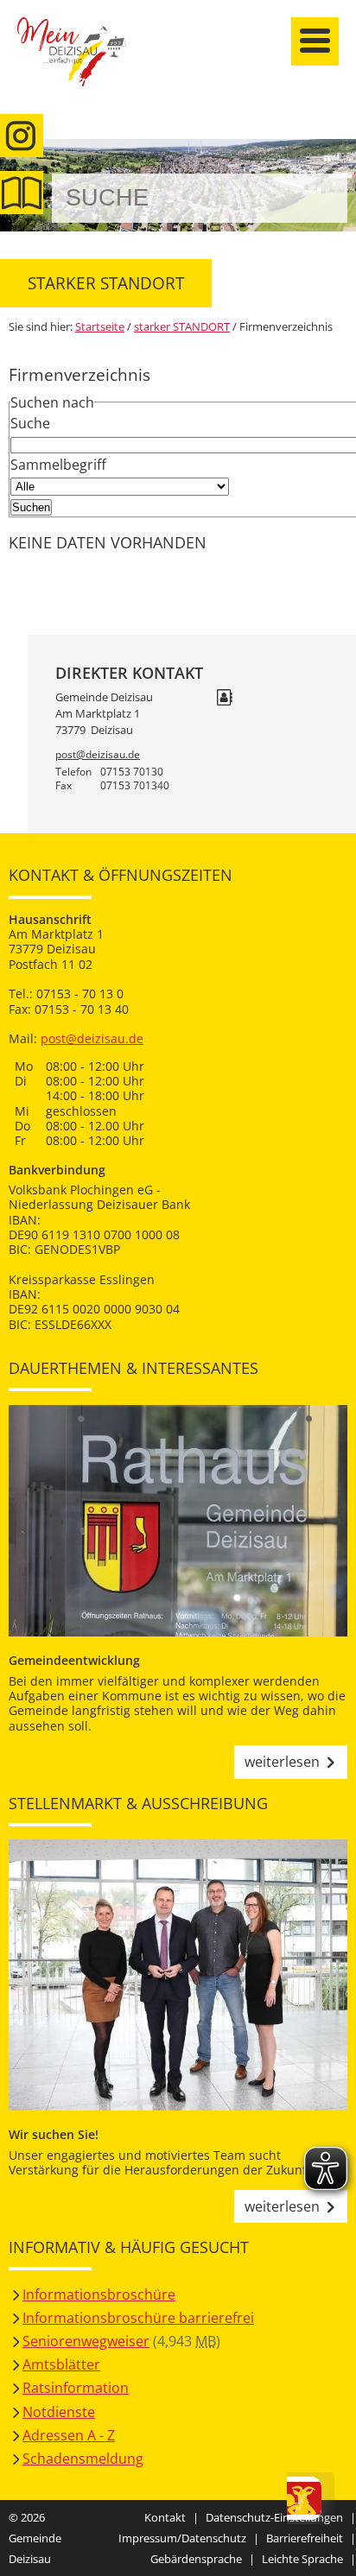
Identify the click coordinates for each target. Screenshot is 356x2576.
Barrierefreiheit (305, 2538)
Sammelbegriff (58, 465)
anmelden (337, 183)
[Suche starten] (315, 198)
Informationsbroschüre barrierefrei (138, 2318)
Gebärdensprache (196, 2559)
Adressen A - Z (69, 2435)
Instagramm (22, 136)
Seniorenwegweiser (86, 2341)
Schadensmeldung (83, 2459)
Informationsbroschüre (99, 2294)
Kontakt (165, 2517)
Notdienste (59, 2412)
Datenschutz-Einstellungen (274, 2517)
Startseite (82, 62)
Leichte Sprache (302, 2559)
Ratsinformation (76, 2388)
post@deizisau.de (98, 754)
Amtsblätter (61, 2364)
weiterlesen (282, 1762)
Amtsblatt (22, 193)
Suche (30, 423)
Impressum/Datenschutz (182, 2538)
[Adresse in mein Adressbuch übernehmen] (225, 699)
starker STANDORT (182, 326)
